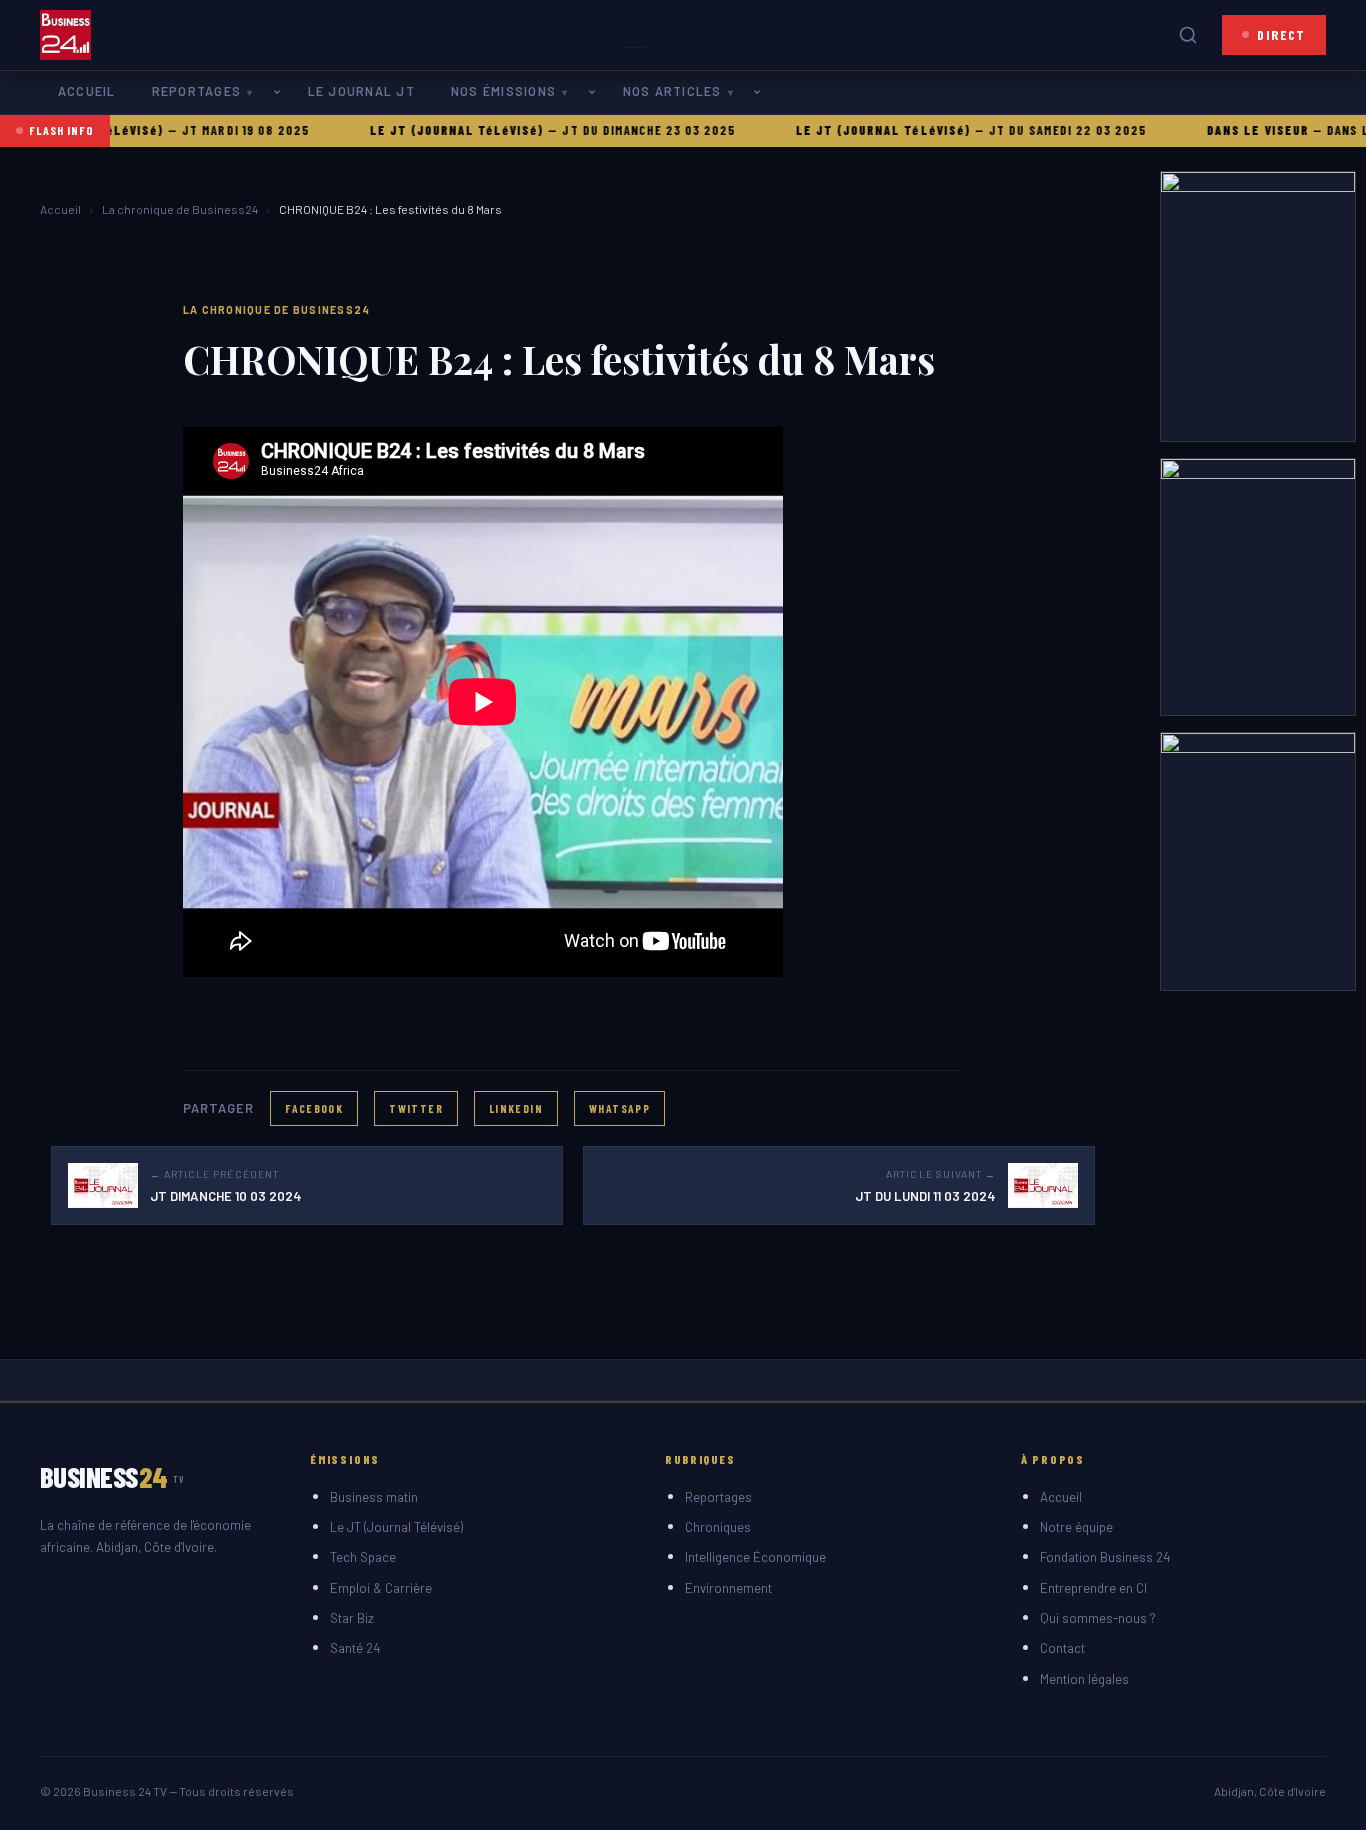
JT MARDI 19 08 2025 (204, 130)
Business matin (374, 1497)
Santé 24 (355, 1648)
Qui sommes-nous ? (1098, 1618)
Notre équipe (1076, 1527)
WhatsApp (619, 1108)
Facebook (314, 1108)
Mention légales (1084, 1679)
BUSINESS (112, 1476)
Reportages (196, 91)
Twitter (416, 1108)
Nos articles (672, 91)
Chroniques (718, 1527)
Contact (1062, 1648)
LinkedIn (516, 1108)
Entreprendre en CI (1093, 1588)
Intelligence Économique (755, 1557)
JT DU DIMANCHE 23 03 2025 (609, 130)
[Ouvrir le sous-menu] (281, 92)
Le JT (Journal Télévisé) (396, 1527)
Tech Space (363, 1557)
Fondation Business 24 (1105, 1557)
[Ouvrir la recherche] (1188, 35)
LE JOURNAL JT (361, 91)
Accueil (87, 91)
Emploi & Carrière (381, 1588)
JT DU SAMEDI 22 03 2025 (1027, 130)
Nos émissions (503, 91)
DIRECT (1281, 34)
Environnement (728, 1588)
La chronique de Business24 (180, 209)
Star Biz (352, 1618)
